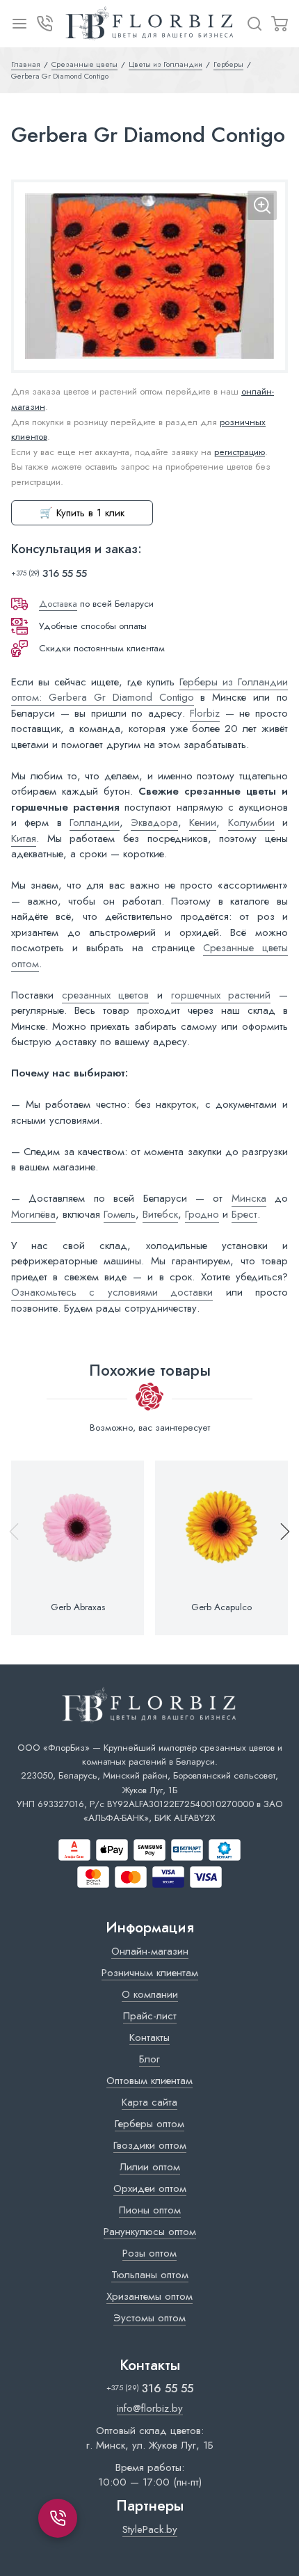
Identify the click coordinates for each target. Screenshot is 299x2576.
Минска (249, 1198)
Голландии (95, 822)
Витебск (160, 1214)
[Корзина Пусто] (280, 24)
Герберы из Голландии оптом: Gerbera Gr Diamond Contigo (149, 690)
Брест (244, 1214)
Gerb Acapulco (221, 1607)
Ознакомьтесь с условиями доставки (112, 1292)
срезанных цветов (106, 995)
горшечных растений (221, 995)
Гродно (202, 1214)
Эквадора (154, 822)
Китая (24, 838)
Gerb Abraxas (78, 1607)
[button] (279, 1548)
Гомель (120, 1214)
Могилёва (33, 1214)
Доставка (58, 604)
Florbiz (205, 713)
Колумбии (251, 822)
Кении (203, 822)
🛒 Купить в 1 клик (82, 513)
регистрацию (240, 452)
